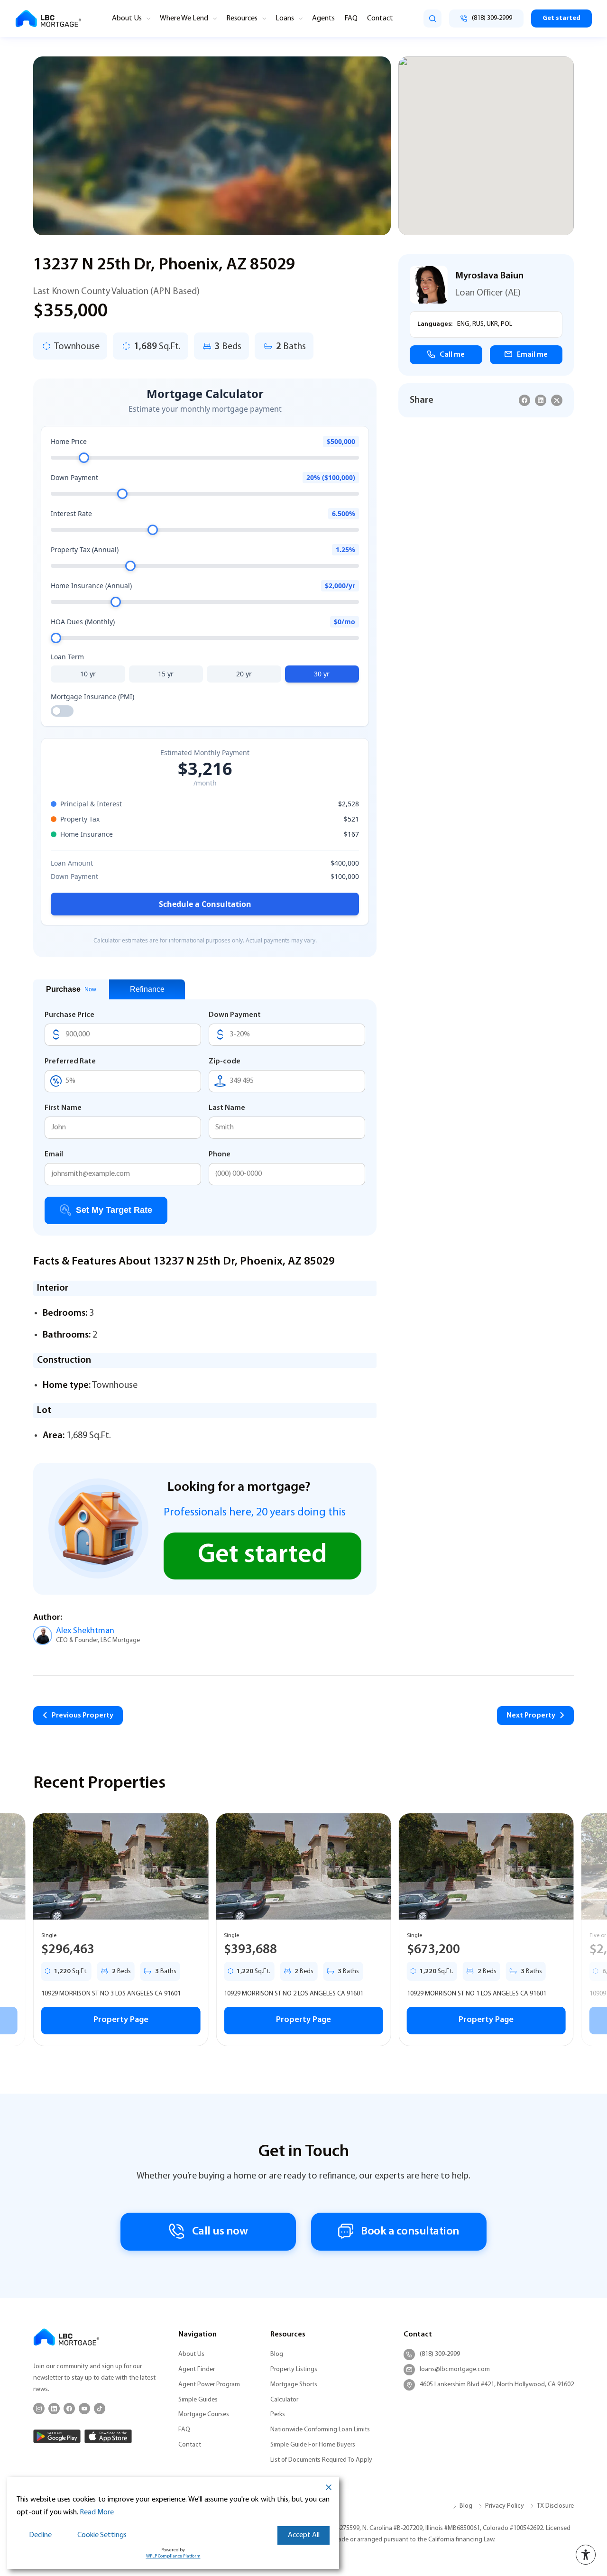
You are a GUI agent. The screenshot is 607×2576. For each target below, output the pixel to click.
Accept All (304, 2535)
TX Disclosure (555, 2506)
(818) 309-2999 (440, 2354)
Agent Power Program (209, 2385)
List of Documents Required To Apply (321, 2460)
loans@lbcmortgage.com (455, 2369)
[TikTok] (100, 2409)
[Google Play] (57, 2436)
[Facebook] (69, 2409)
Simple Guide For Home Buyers (313, 2445)
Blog (277, 2354)
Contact (380, 18)
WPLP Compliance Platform (173, 2556)
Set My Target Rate (114, 1210)
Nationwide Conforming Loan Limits (320, 2430)
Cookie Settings (102, 2535)
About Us (127, 18)
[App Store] (108, 2436)
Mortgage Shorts (294, 2385)
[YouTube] (84, 2409)
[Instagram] (39, 2409)
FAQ (351, 18)
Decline (40, 2535)
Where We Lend (184, 18)
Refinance (147, 989)
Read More (97, 2512)
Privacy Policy (505, 2506)
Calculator (284, 2400)
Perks (278, 2414)
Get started (561, 18)
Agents (323, 18)
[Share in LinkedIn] (541, 400)
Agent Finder (197, 2369)
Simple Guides (198, 2400)
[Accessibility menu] (586, 2555)
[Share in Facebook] (524, 400)
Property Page (121, 2020)
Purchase (71, 989)
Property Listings (294, 2369)
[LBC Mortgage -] (48, 19)
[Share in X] (557, 400)
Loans (285, 18)
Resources (242, 18)
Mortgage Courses (204, 2414)
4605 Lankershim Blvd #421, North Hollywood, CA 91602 (497, 2385)
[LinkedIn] (54, 2409)
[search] (432, 18)
